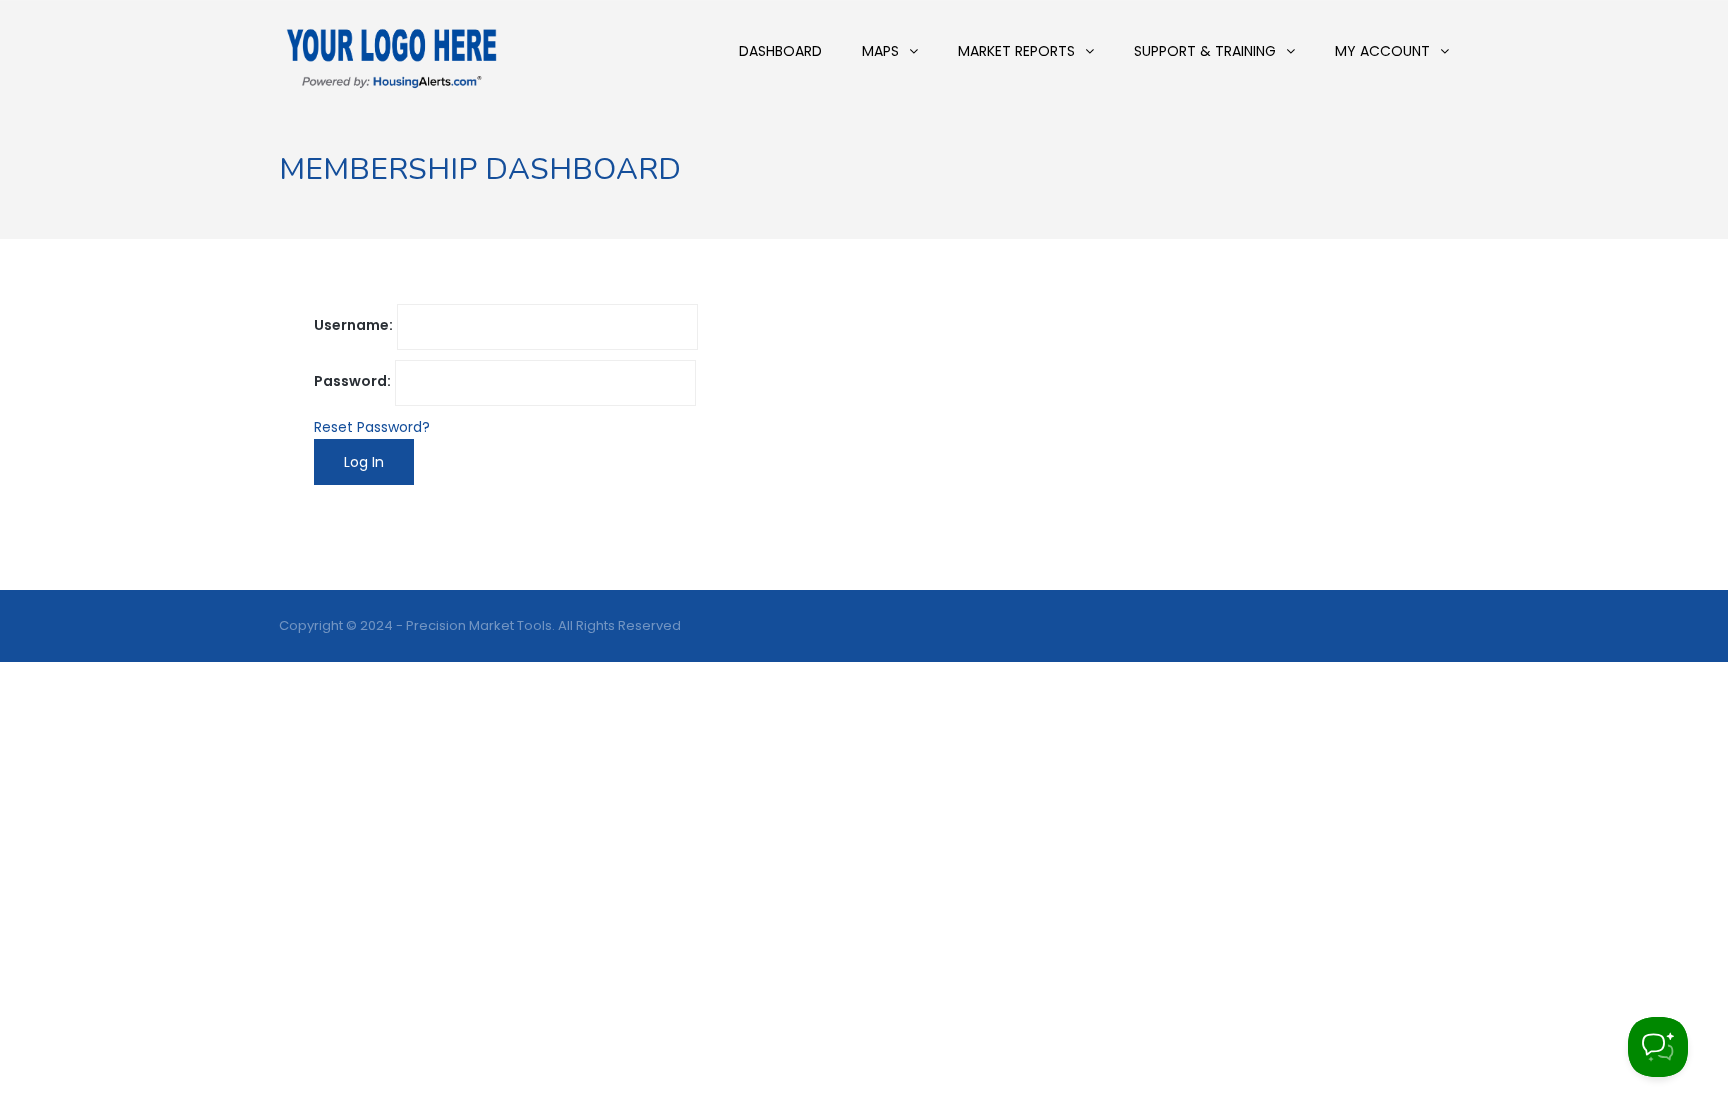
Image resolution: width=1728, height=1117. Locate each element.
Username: (353, 325)
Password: (352, 381)
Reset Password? (372, 427)
